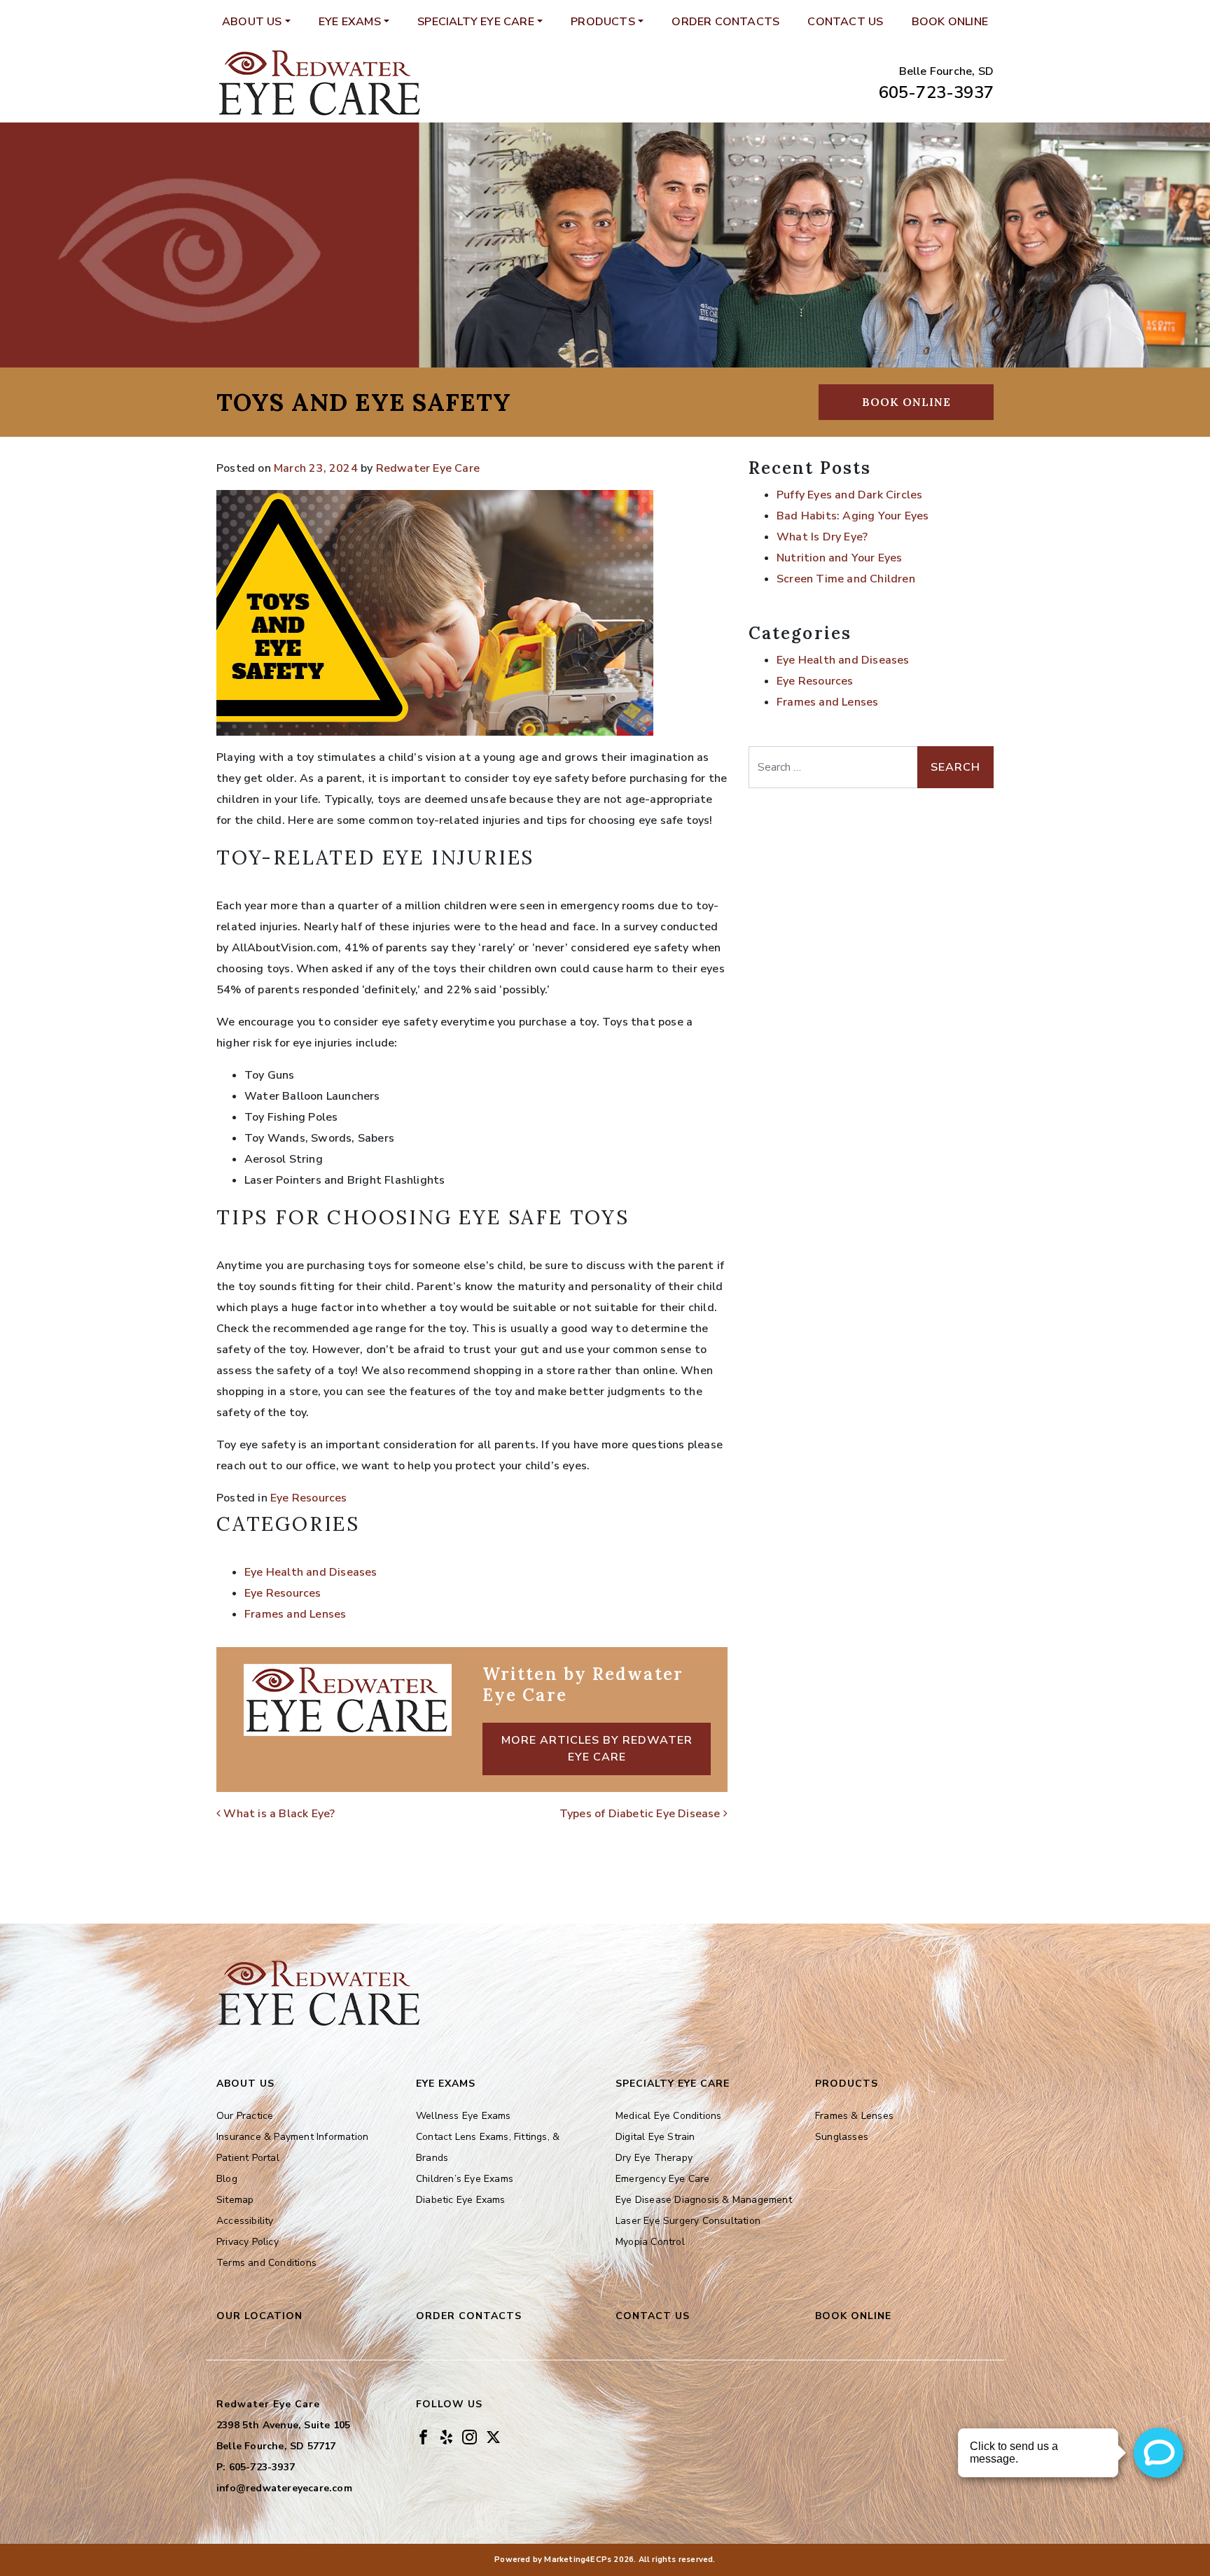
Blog (227, 2179)
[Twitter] (493, 2436)
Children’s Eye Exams (465, 2179)
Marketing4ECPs (578, 2560)
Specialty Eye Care (476, 22)
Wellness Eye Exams (464, 2116)
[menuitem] (256, 22)
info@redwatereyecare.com (284, 2488)
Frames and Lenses (295, 1614)
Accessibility (245, 2221)
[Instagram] (470, 2436)
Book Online (950, 22)
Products (603, 22)
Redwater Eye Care (428, 468)
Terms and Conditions (266, 2263)
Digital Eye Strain (655, 2137)
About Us (252, 22)
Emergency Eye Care (663, 2179)
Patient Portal (248, 2158)
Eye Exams (350, 22)
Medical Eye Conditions (668, 2116)
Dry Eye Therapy (654, 2158)
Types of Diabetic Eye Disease (641, 1814)
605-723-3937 (936, 92)
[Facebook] (423, 2436)
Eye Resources (309, 1498)
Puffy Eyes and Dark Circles (849, 495)
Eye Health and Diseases (311, 1572)
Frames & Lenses (854, 2116)
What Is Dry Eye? (822, 537)
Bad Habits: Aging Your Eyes (853, 516)
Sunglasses (842, 2137)
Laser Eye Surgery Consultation (688, 2221)
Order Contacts (725, 22)
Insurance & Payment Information (292, 2137)
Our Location (259, 2316)
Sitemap (235, 2200)
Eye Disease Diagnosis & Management (704, 2200)
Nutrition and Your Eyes (840, 558)
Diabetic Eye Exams (461, 2200)
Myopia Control (650, 2242)
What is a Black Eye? (278, 1814)
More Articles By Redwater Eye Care (597, 1749)
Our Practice (245, 2116)
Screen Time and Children (846, 579)
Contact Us (845, 22)
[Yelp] (446, 2436)
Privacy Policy (248, 2242)
